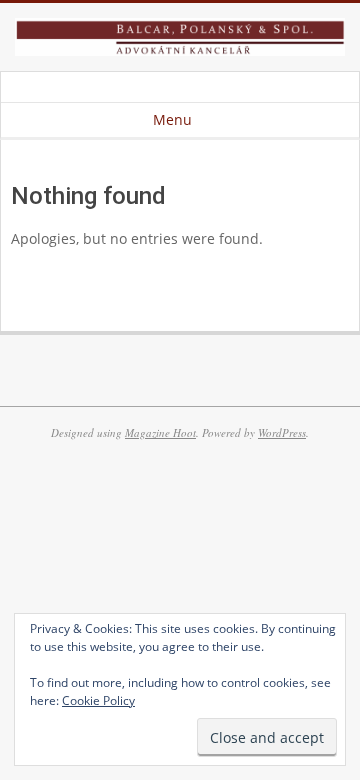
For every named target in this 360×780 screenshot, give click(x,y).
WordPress (282, 432)
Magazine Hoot (160, 432)
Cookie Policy (98, 700)
